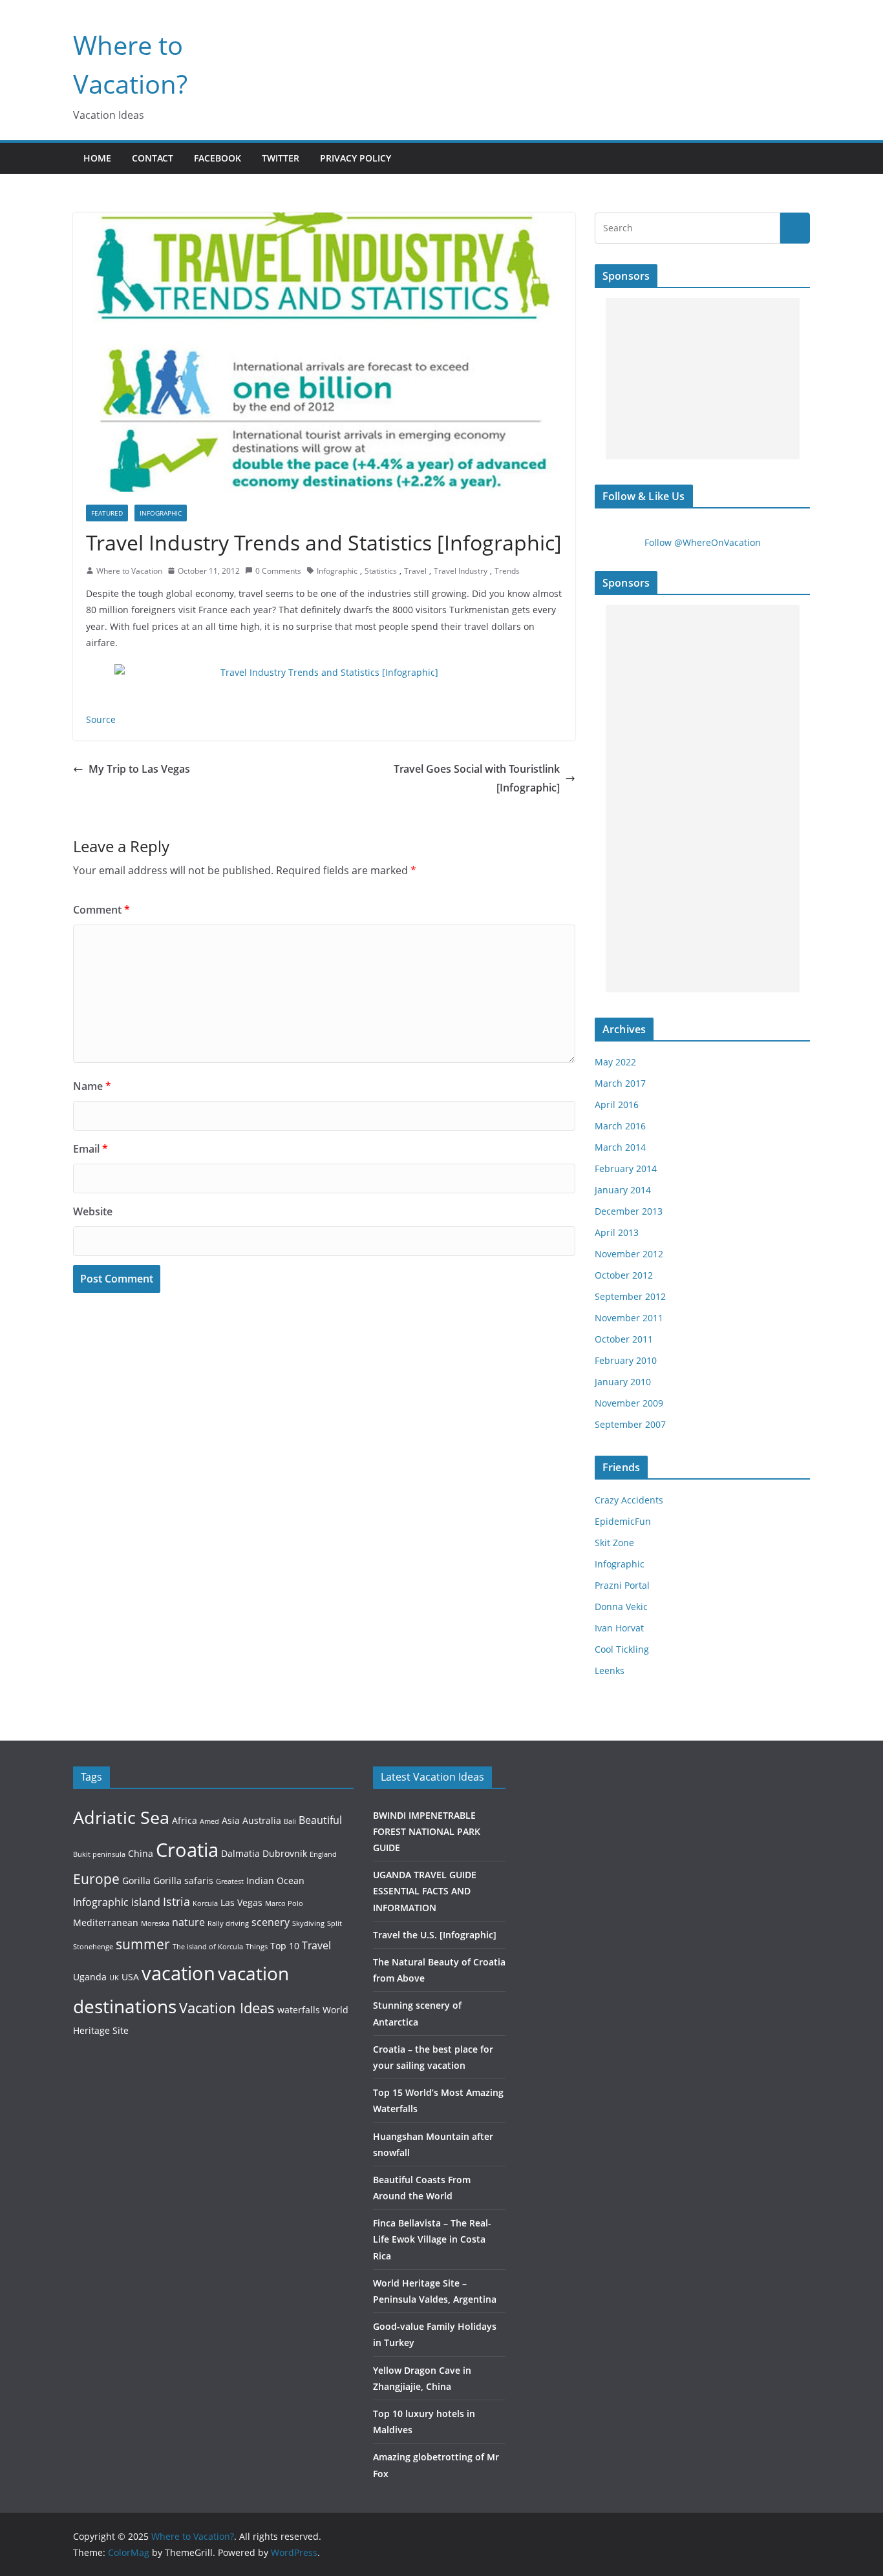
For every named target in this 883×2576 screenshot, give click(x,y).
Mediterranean (106, 1922)
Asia (231, 1820)
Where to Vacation (129, 571)
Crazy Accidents (629, 1500)
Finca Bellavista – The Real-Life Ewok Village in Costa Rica (432, 2239)
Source (101, 719)
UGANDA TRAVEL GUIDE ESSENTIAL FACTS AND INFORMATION (425, 1891)
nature (188, 1922)
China (141, 1853)
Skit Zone (614, 1543)
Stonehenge (93, 1947)
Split (335, 1923)
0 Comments (278, 571)
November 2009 (629, 1403)
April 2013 (617, 1232)
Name (92, 1086)
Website (93, 1211)
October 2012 (624, 1275)
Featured (107, 513)
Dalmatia (240, 1853)
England (323, 1854)
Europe (96, 1879)
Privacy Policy (356, 158)
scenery (271, 1922)
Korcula (205, 1903)
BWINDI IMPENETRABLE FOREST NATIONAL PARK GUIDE (427, 1831)
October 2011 (624, 1339)
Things (257, 1947)
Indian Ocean (275, 1880)
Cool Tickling (622, 1649)
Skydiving (308, 1923)
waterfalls (299, 2010)
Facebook (218, 158)
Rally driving (228, 1923)
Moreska (155, 1923)
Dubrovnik (285, 1853)
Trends (507, 571)
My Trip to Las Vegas (139, 769)
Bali (290, 1821)
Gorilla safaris (183, 1880)
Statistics (381, 571)
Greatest (230, 1881)
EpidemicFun (623, 1521)
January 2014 (623, 1190)
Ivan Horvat (619, 1628)
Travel (415, 571)
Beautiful (320, 1820)
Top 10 (285, 1946)
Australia (262, 1820)
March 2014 (620, 1147)
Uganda (90, 1977)
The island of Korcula (208, 1947)
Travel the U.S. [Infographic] (435, 1935)
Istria (176, 1901)
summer (143, 1944)
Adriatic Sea (121, 1817)
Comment (101, 910)
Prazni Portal (622, 1585)
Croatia (187, 1849)
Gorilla (136, 1880)
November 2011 (629, 1318)
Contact (153, 158)
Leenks (610, 1670)
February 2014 (626, 1168)
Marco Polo (284, 1903)
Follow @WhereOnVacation (703, 542)
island (146, 1902)
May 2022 (615, 1062)
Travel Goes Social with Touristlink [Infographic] (477, 778)
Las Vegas (241, 1902)
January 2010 (623, 1382)
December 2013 (629, 1211)
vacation (178, 1973)
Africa (185, 1820)
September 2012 (630, 1296)
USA (130, 1977)
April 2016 (617, 1105)
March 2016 (620, 1126)
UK (114, 1978)
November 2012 (629, 1254)
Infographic (161, 513)
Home (97, 158)
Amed (209, 1821)
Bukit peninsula (99, 1854)
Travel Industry (461, 571)
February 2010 (626, 1360)
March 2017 (620, 1083)
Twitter (281, 158)
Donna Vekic (621, 1607)
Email (90, 1149)
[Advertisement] (703, 379)
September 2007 (630, 1424)
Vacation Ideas (227, 2007)
